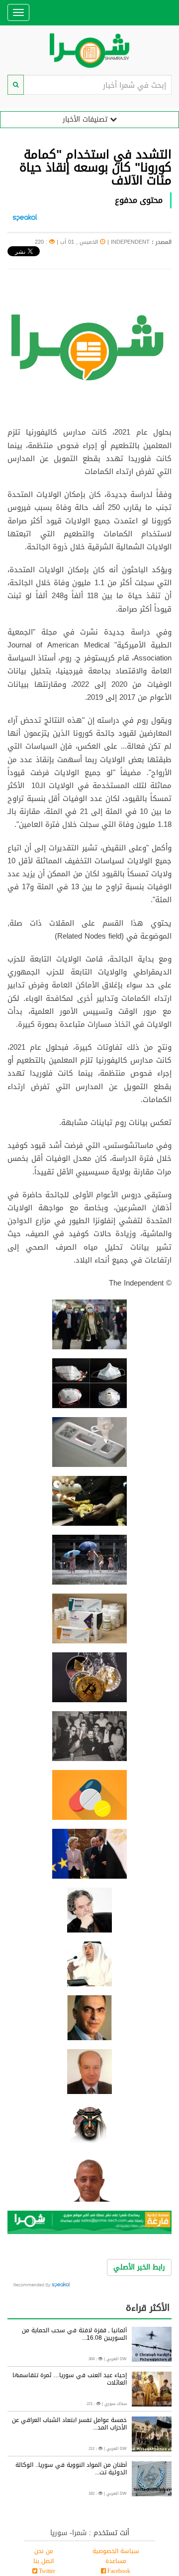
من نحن (44, 2551)
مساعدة (116, 2561)
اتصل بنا (44, 2561)
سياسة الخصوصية (116, 2551)
